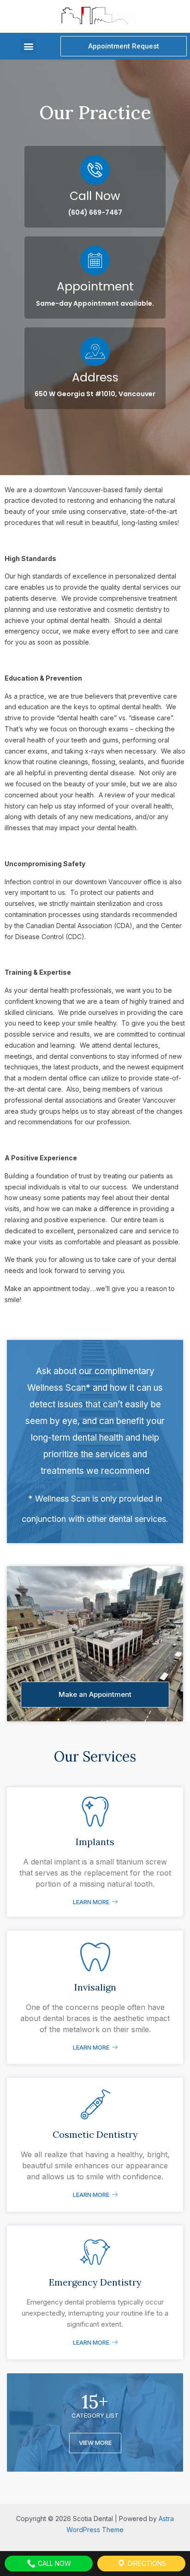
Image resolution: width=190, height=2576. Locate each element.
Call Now (95, 196)
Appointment (95, 287)
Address (95, 377)
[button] (28, 46)
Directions (146, 2563)
